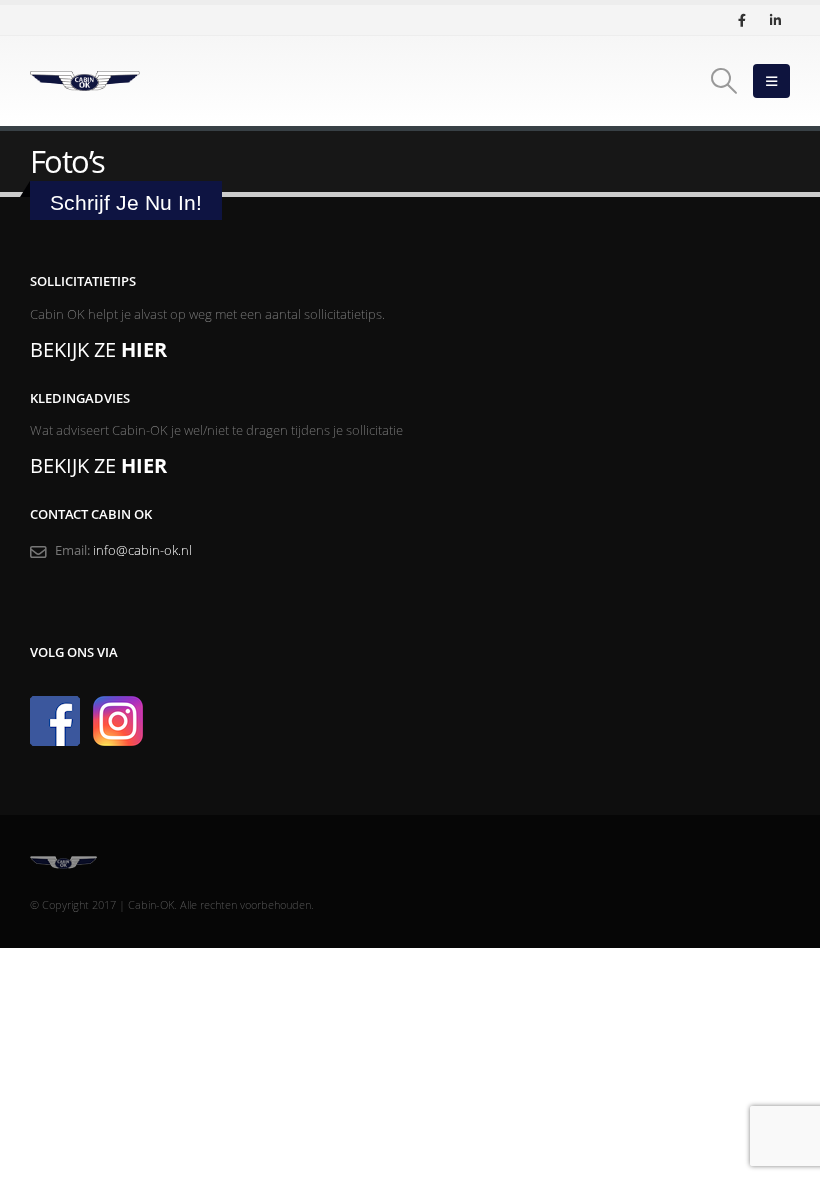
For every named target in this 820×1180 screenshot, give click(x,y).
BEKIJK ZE (98, 349)
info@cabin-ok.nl (142, 550)
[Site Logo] (85, 81)
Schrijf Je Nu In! (126, 202)
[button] (724, 81)
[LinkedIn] (775, 20)
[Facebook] (742, 20)
